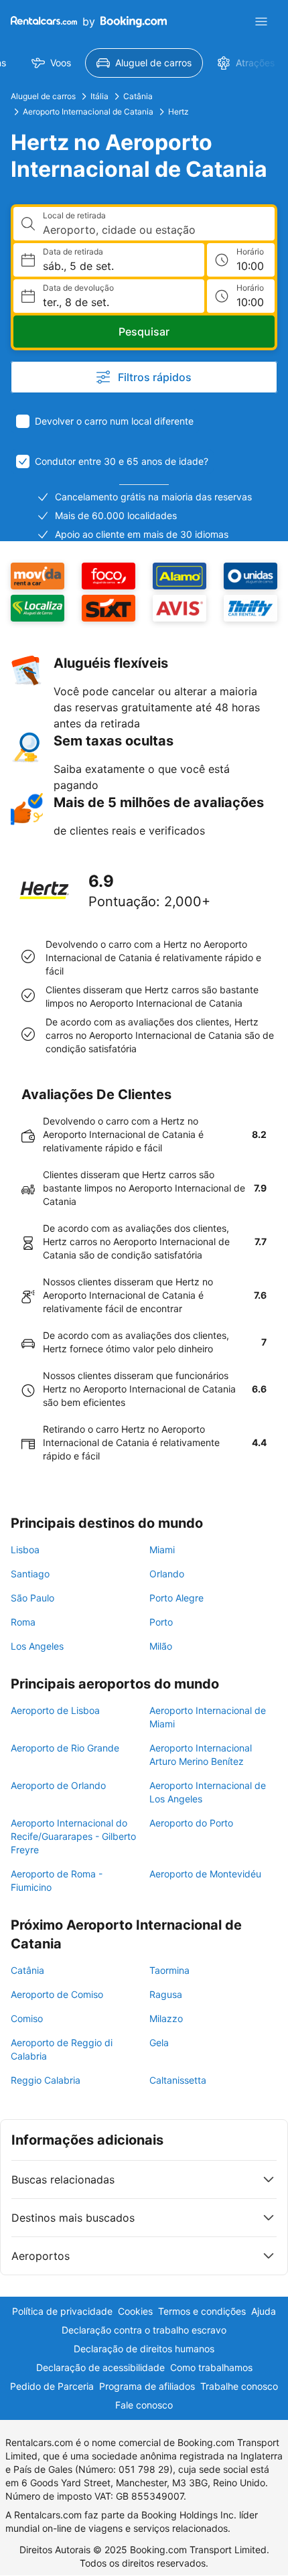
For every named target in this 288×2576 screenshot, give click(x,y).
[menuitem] (51, 63)
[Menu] (261, 21)
